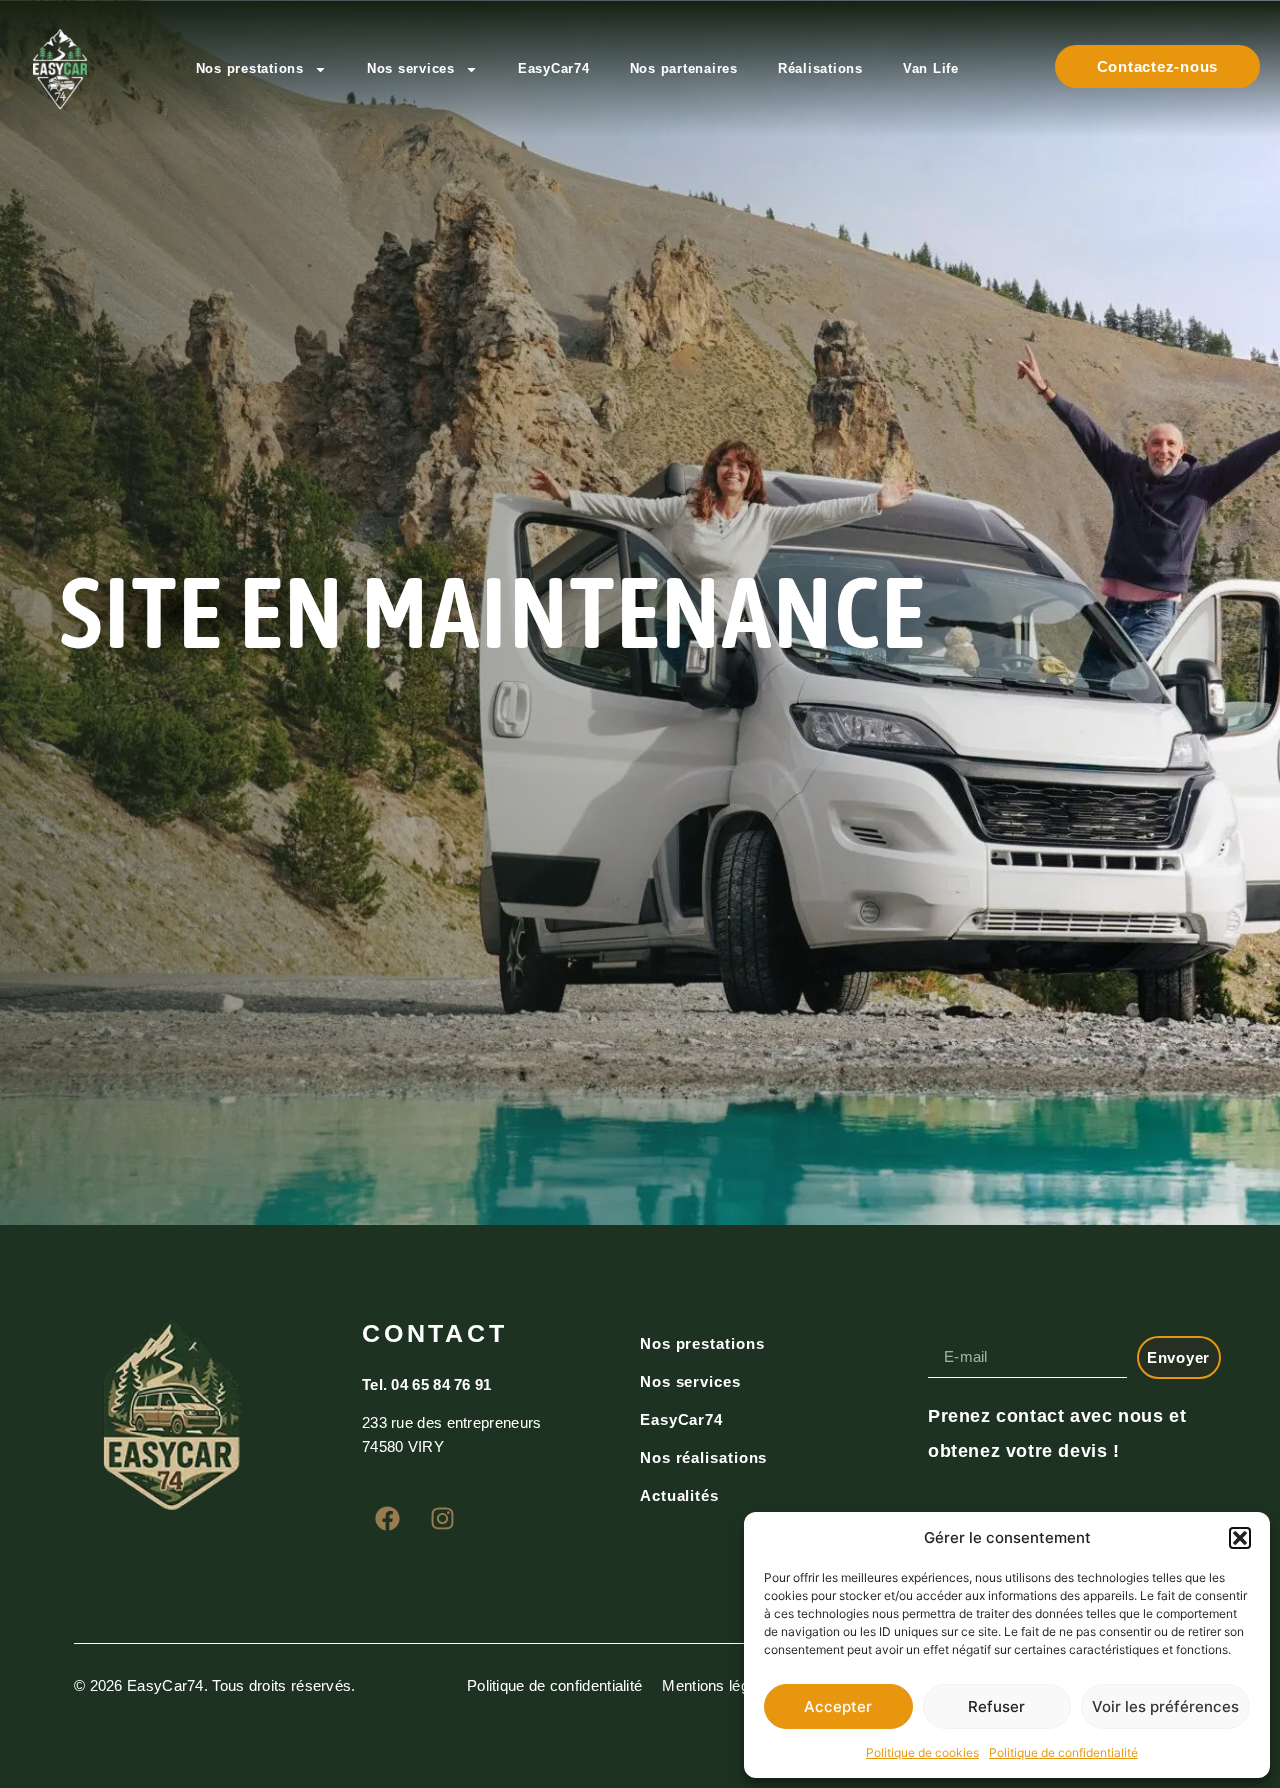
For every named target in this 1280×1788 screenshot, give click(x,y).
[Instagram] (442, 1518)
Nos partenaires (684, 68)
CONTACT (434, 1333)
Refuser (996, 1706)
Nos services (411, 68)
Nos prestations (250, 68)
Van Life (931, 68)
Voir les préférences (1165, 1706)
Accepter (838, 1706)
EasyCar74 (554, 68)
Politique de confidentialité (1063, 1752)
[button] (1240, 1538)
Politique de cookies (922, 1752)
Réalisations (820, 68)
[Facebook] (387, 1518)
